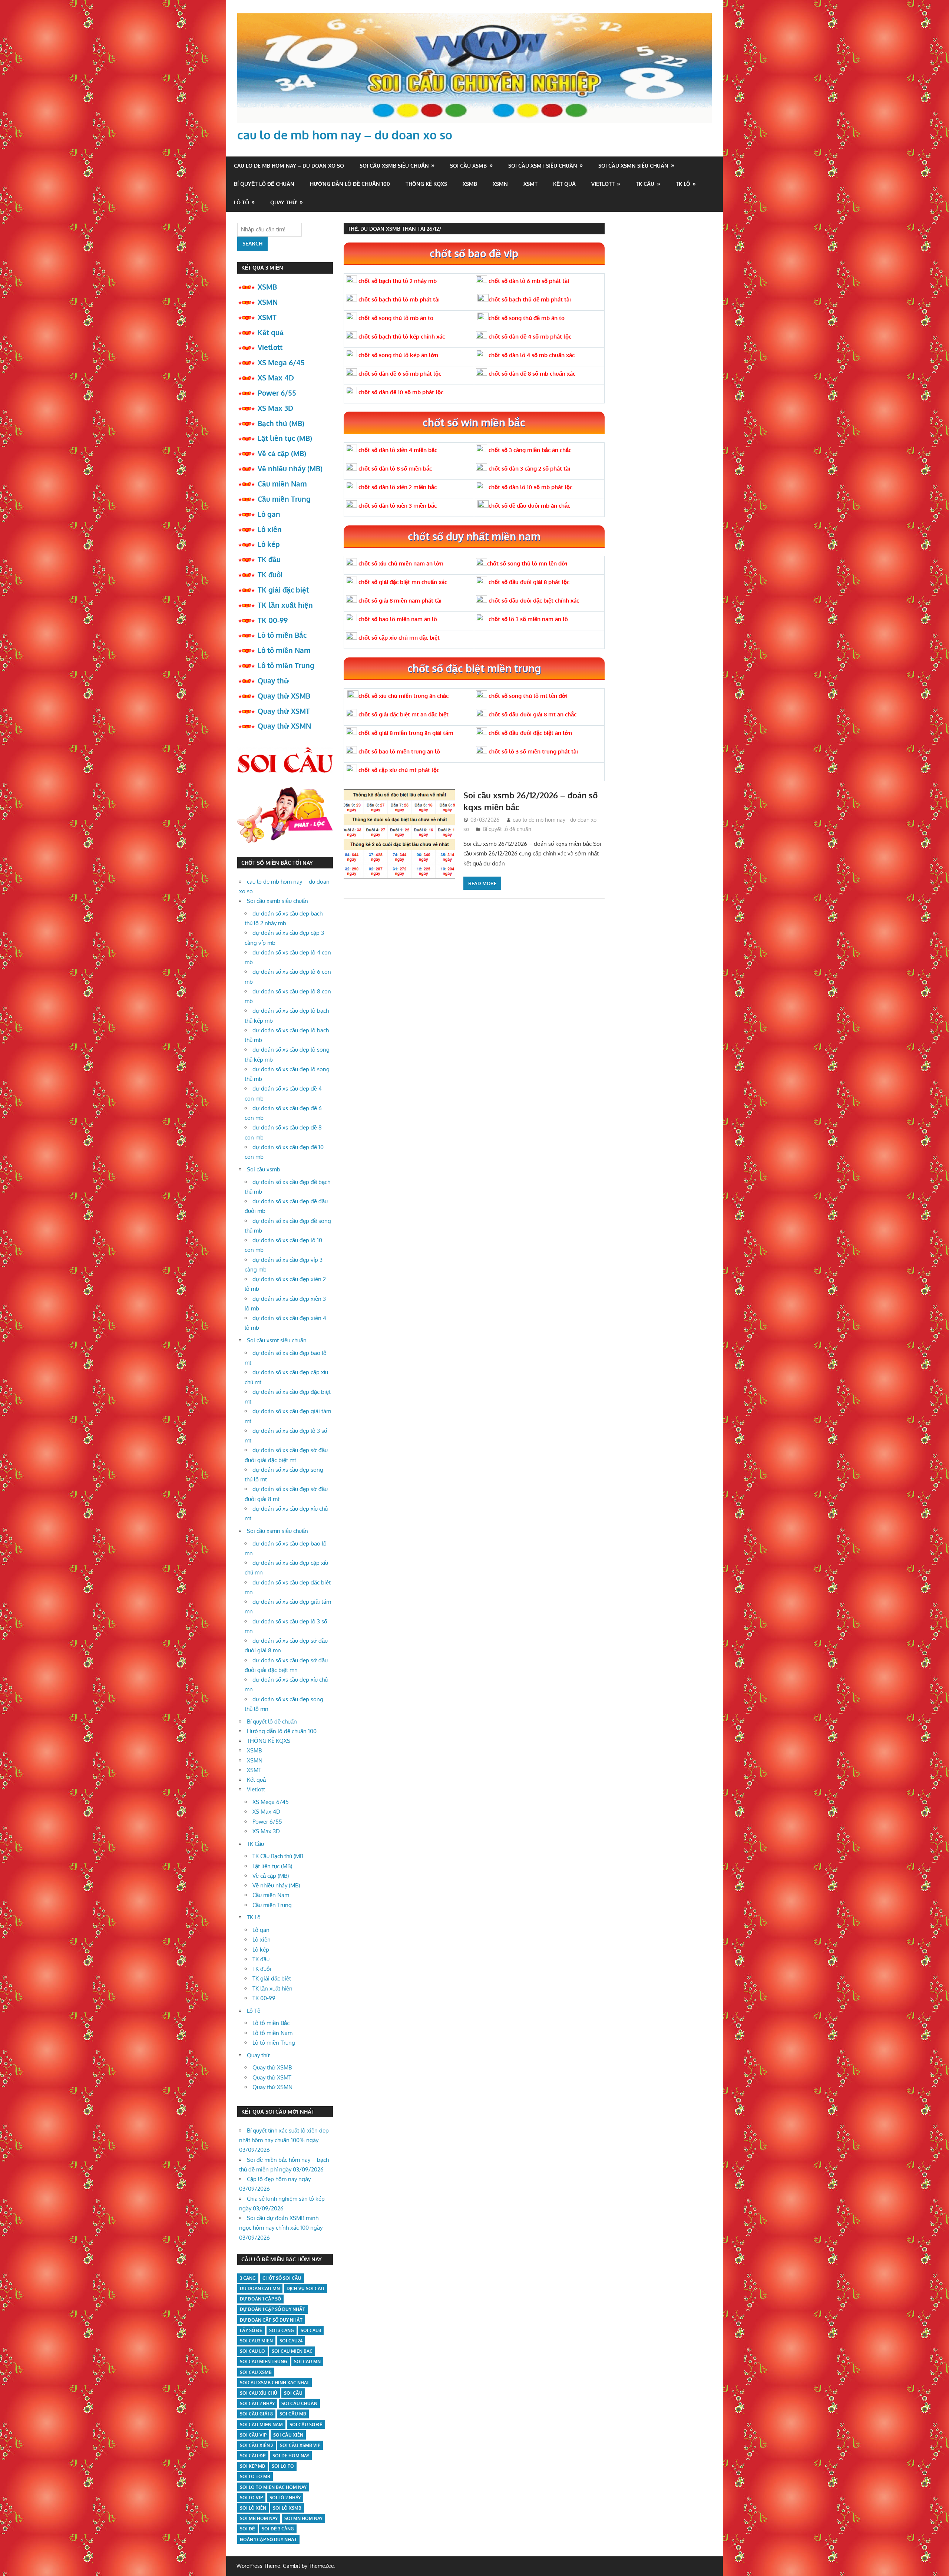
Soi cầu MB (293, 2414)
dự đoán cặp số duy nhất (271, 2320)
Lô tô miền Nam (284, 650)
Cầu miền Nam (282, 484)
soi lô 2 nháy (285, 2498)
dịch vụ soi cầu (305, 2288)
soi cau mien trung (264, 2361)
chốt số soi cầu (282, 2278)
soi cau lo (252, 2351)
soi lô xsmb (287, 2508)
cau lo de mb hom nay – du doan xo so (345, 135)
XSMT (530, 184)
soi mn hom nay (303, 2518)
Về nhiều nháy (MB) (290, 468)
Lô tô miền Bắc (282, 635)
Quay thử (284, 202)
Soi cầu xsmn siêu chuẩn (633, 166)
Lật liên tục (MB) (285, 438)
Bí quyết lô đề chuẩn (264, 184)
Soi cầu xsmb (468, 166)
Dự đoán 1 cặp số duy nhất (272, 2309)
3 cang (248, 2278)
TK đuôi (270, 574)
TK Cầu (645, 184)
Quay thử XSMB (284, 696)
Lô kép (269, 544)
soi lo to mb (255, 2476)
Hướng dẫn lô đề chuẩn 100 (350, 184)
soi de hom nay (291, 2456)
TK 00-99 (273, 620)
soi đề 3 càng (278, 2529)
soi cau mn (307, 2361)
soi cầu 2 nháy (257, 2403)
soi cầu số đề (306, 2425)
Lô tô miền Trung (286, 665)
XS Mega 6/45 (281, 362)
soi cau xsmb (256, 2372)
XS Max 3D (275, 408)
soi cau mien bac (292, 2351)
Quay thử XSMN (284, 726)
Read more (482, 883)
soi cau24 (291, 2341)
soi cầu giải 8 (256, 2414)
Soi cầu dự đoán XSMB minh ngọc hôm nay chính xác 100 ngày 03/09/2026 (281, 2228)
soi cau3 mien (256, 2341)
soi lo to (283, 2466)
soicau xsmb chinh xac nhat (275, 2383)
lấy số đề (251, 2330)
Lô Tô (242, 202)
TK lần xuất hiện (285, 605)
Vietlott (603, 184)
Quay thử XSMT (284, 711)
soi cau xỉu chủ (259, 2393)
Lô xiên (270, 529)
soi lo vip (251, 2498)
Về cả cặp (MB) (282, 453)
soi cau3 (311, 2330)
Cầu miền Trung (284, 499)
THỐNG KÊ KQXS (426, 184)
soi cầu (293, 2393)
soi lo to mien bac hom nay (273, 2487)
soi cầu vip (253, 2435)
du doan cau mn (260, 2288)
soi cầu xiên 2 (257, 2445)
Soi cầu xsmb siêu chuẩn (394, 166)
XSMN (500, 184)
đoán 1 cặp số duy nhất (268, 2539)
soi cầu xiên (288, 2435)
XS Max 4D (276, 377)
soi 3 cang (282, 2330)
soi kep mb (252, 2466)
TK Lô (683, 184)
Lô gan (269, 514)
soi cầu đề (253, 2456)
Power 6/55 (277, 393)
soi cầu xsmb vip (300, 2445)
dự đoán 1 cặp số (260, 2299)
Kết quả (564, 184)
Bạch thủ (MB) (281, 423)
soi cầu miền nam (261, 2425)
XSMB (470, 184)
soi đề (247, 2529)
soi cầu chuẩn (299, 2403)
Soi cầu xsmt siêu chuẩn (543, 166)
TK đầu (269, 559)
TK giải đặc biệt (283, 590)
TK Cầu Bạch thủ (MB (278, 1856)
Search (252, 243)
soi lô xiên (253, 2508)
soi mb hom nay (259, 2518)
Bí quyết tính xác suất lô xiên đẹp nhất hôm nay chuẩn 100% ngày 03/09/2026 (284, 2140)
